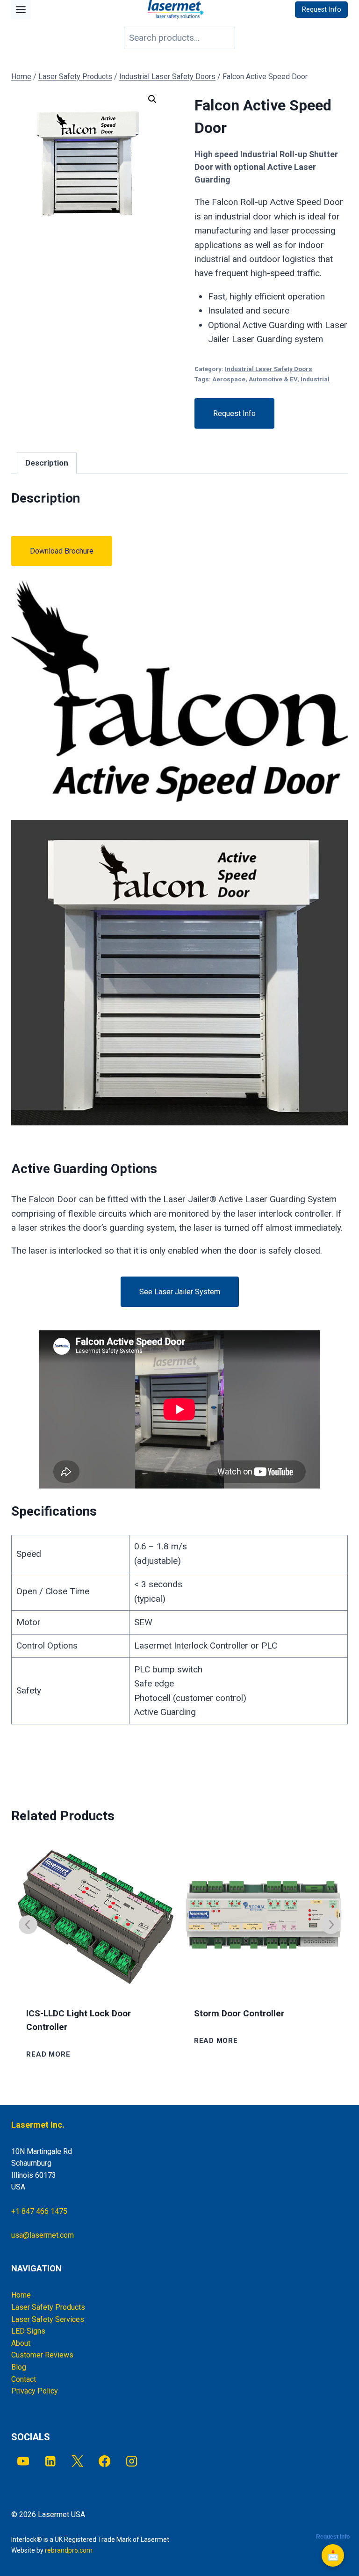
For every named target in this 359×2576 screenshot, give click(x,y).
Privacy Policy (35, 2391)
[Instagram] (132, 2461)
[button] (152, 99)
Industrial (315, 379)
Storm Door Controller (239, 2014)
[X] (77, 2461)
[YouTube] (23, 2461)
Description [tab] (47, 463)
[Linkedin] (50, 2461)
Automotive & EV (273, 379)
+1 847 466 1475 (39, 2211)
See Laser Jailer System (180, 1292)
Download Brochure (62, 551)
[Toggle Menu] (21, 10)
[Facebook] (104, 2461)
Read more (48, 2054)
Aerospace (229, 379)
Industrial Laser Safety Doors (269, 369)
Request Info (234, 413)
